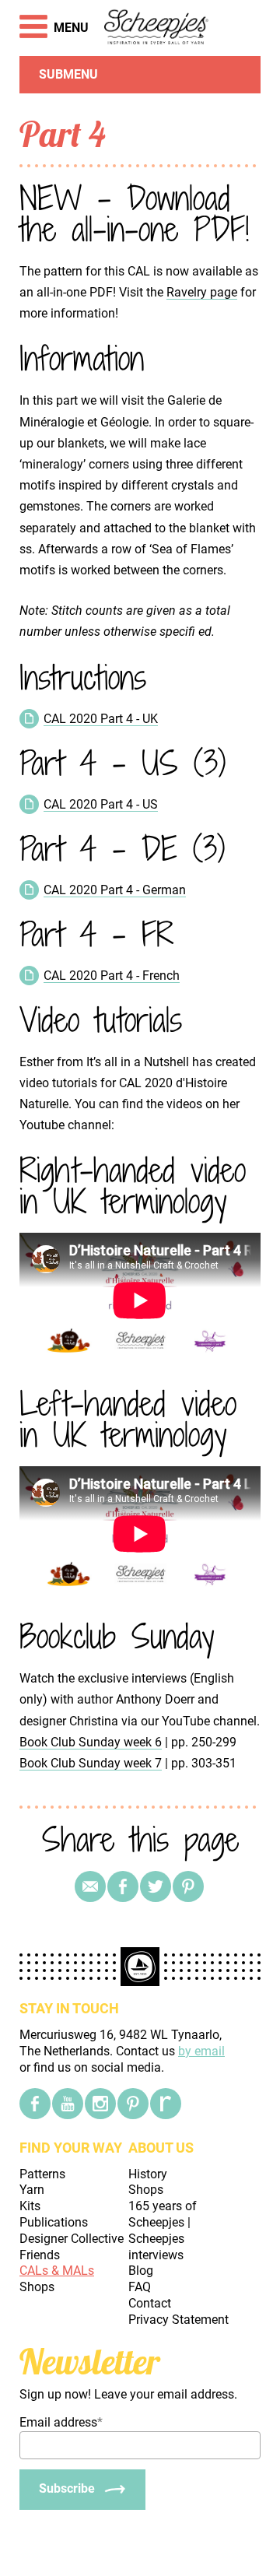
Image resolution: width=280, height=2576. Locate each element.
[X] (156, 1886)
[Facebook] (35, 2104)
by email (201, 2051)
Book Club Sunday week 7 (91, 1763)
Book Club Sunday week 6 (91, 1742)
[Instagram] (100, 2104)
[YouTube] (68, 2104)
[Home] (157, 28)
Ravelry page (202, 292)
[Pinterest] (188, 1886)
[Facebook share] (123, 1886)
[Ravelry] (166, 2104)
